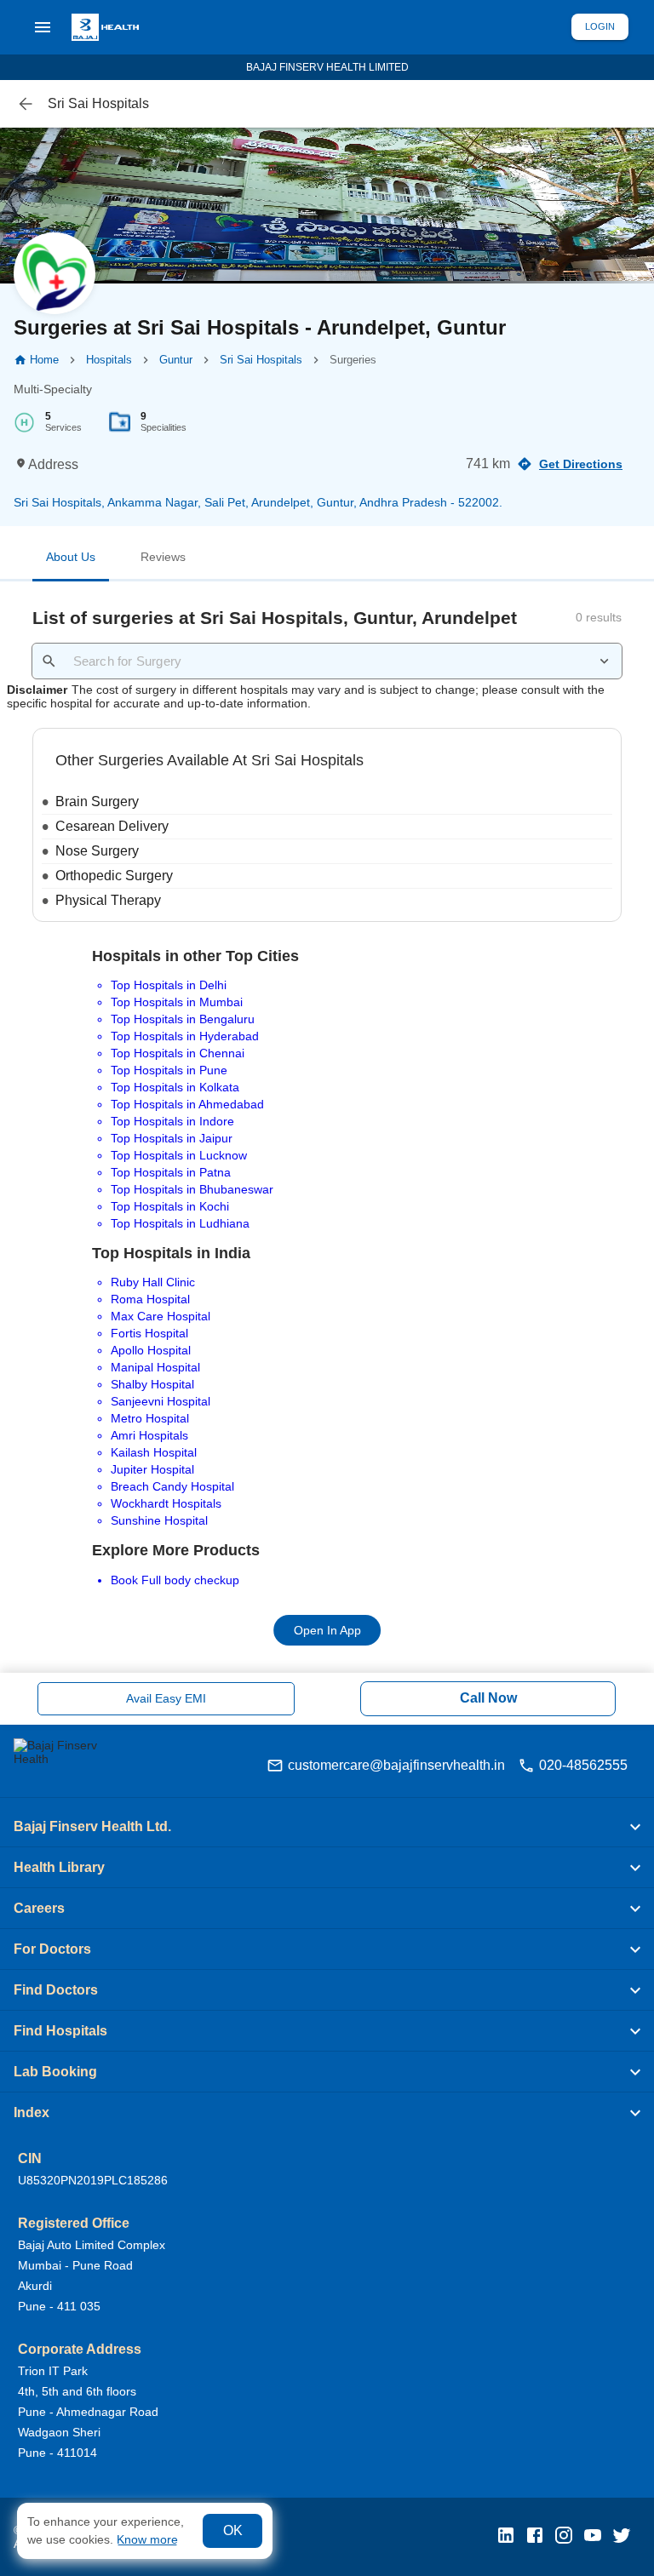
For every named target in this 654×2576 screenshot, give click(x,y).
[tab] (71, 560)
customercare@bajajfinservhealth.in (396, 1765)
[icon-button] (26, 104)
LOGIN (600, 26)
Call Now (488, 1698)
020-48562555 (583, 1765)
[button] (327, 1827)
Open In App (327, 1631)
